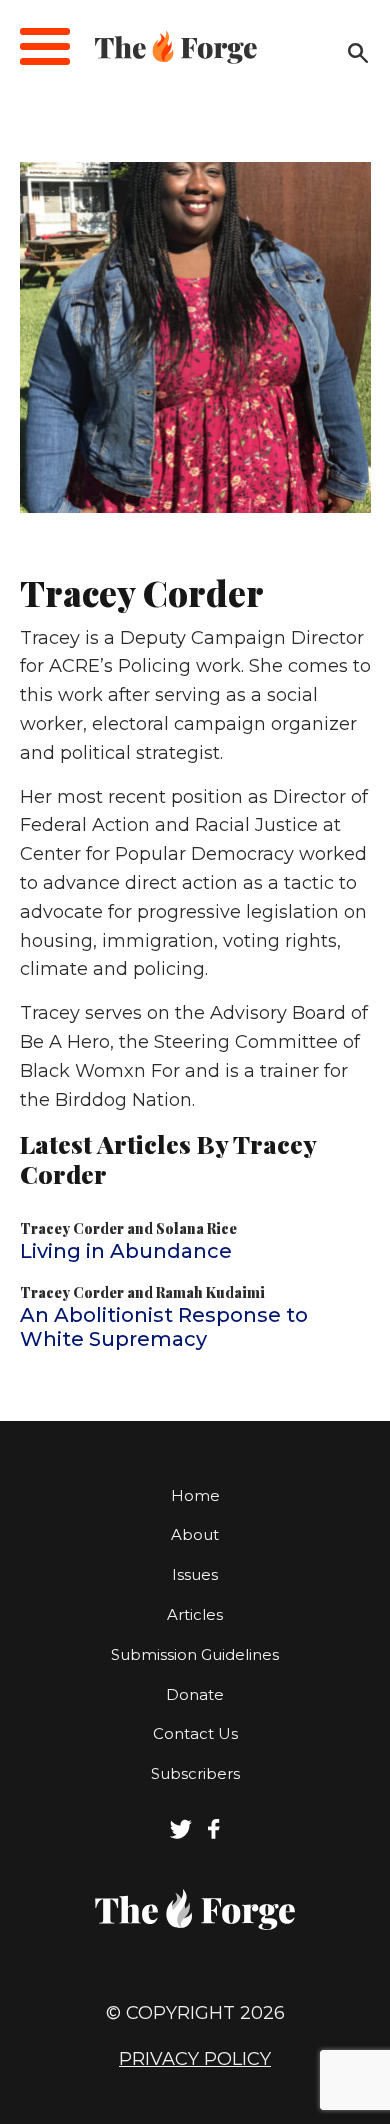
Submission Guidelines (195, 1654)
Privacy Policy (195, 2059)
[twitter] (181, 1833)
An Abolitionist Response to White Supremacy (164, 1327)
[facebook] (214, 1833)
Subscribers (195, 1773)
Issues (195, 1574)
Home (195, 1495)
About (195, 1534)
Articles (195, 1614)
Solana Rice (196, 1228)
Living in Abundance (126, 1251)
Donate (195, 1694)
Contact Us (195, 1733)
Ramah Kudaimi (210, 1292)
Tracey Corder (72, 1228)
